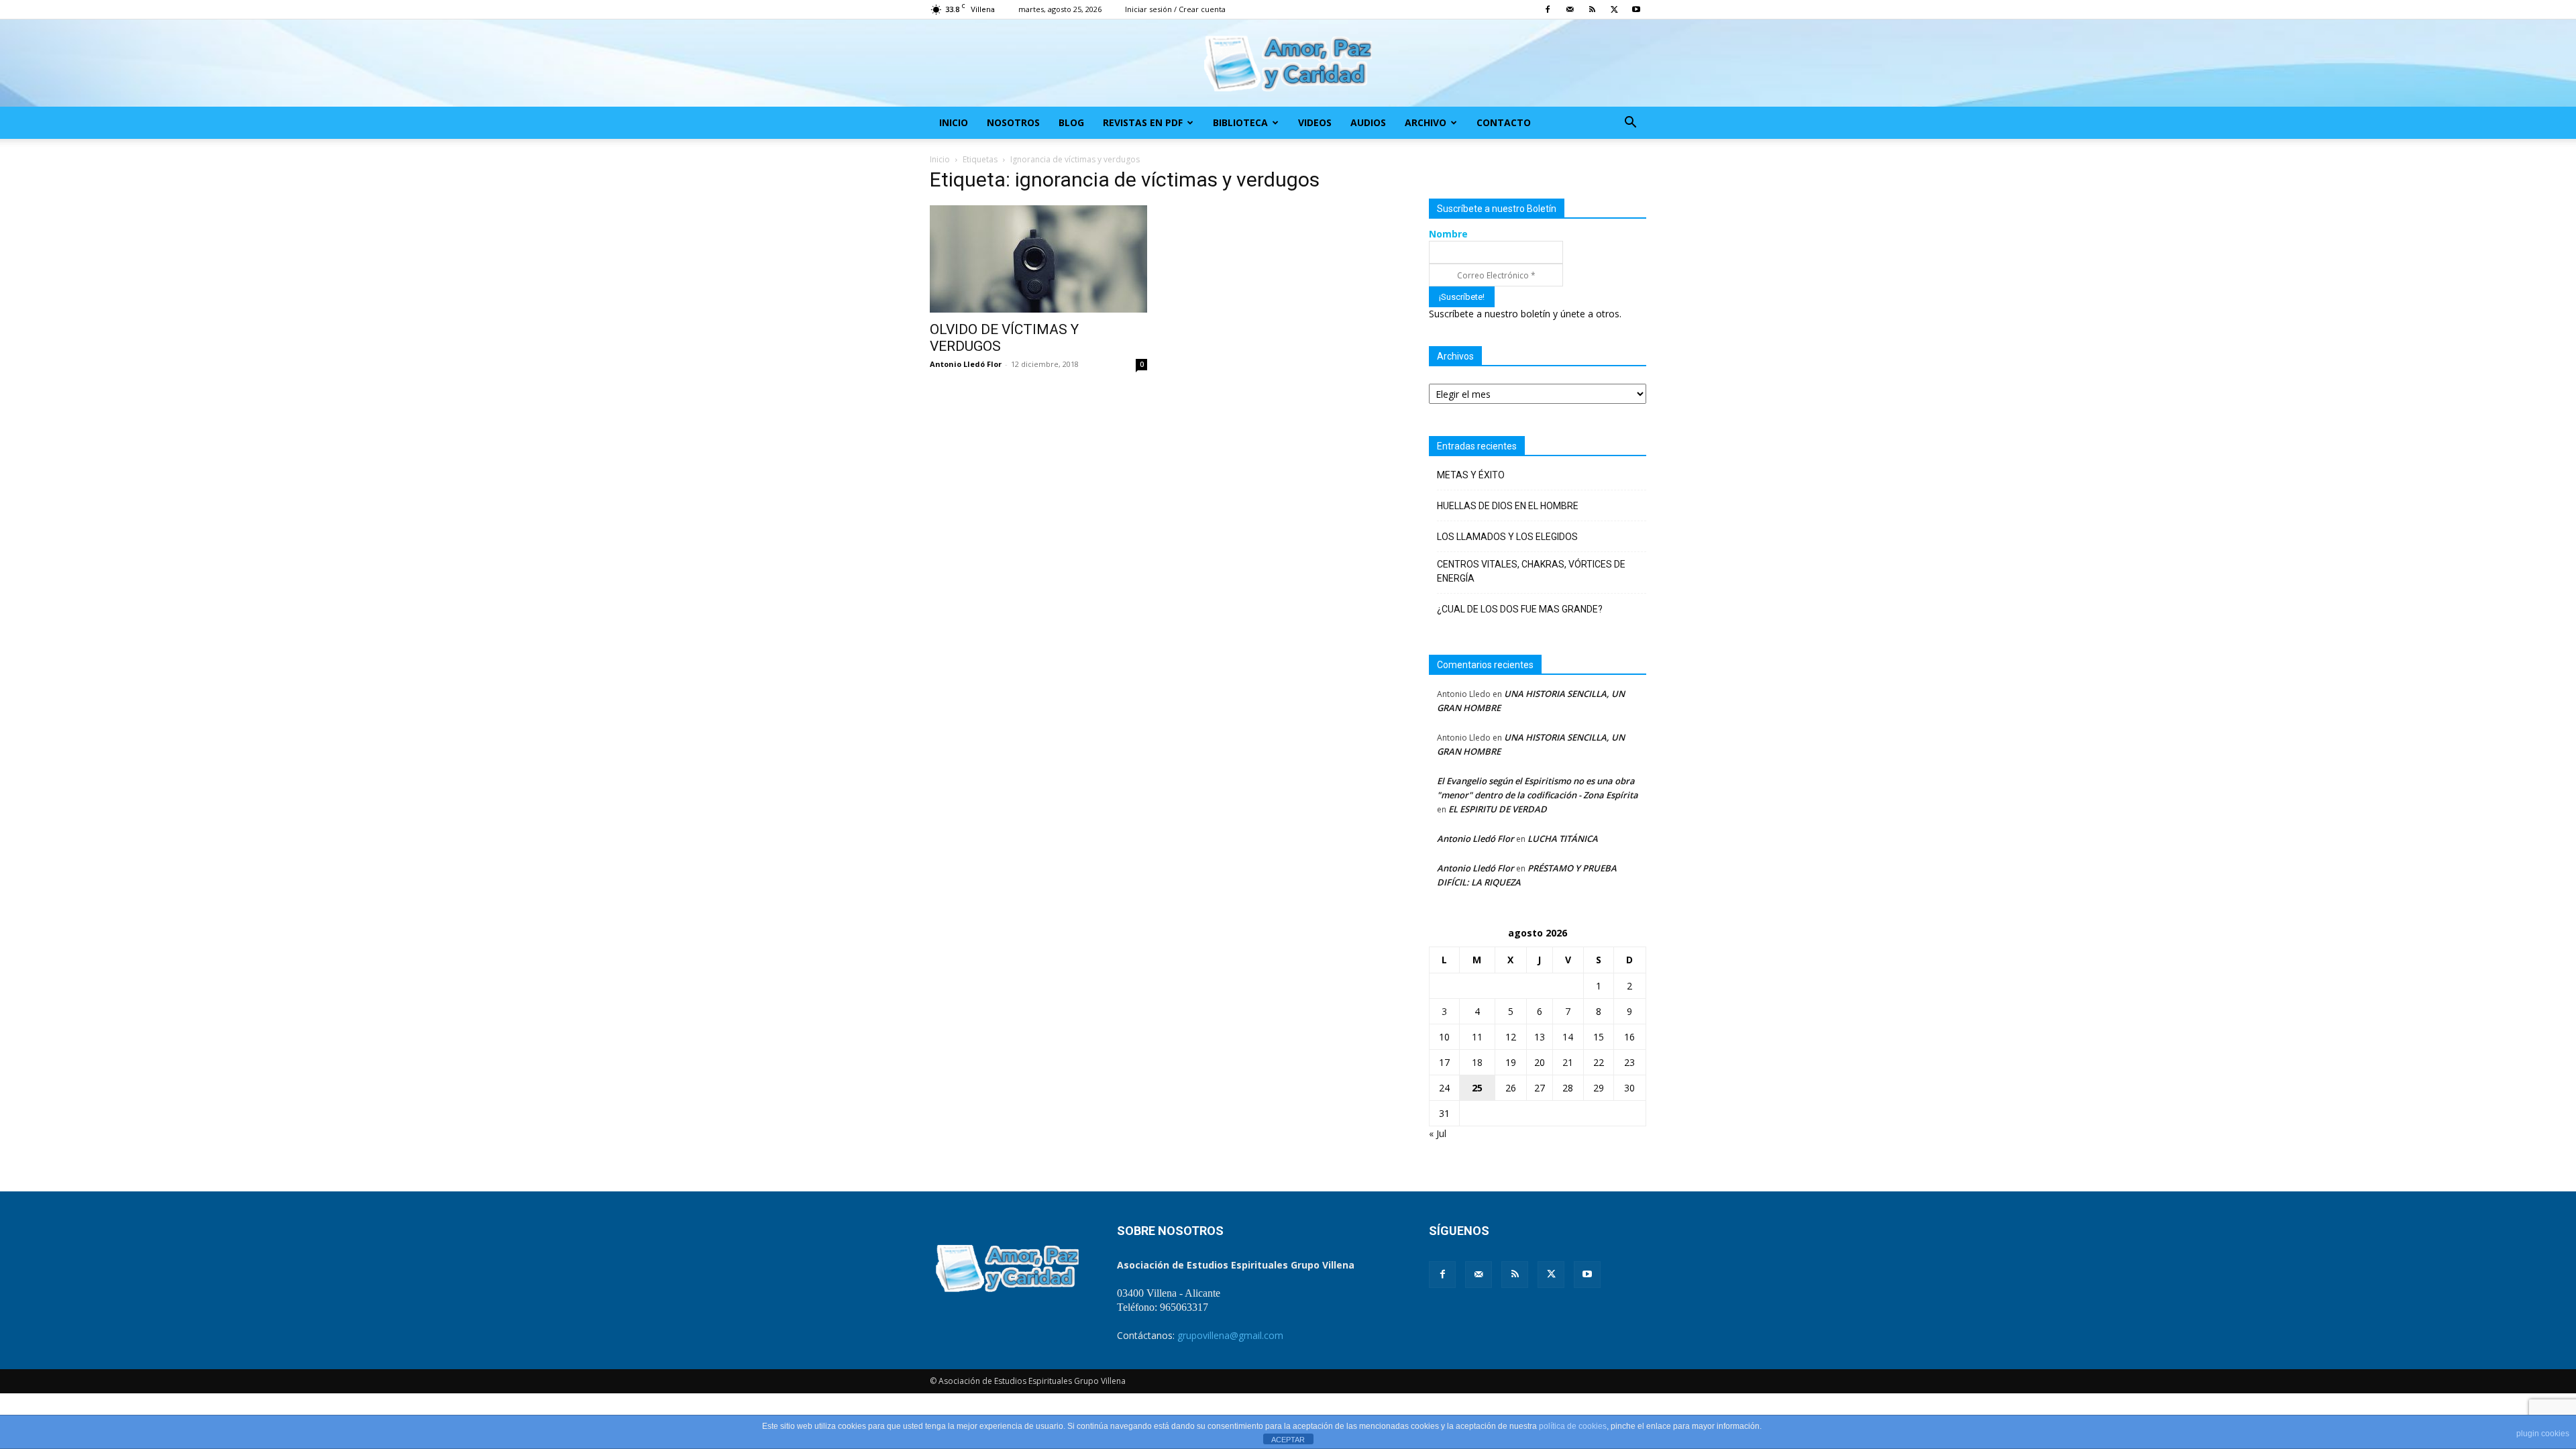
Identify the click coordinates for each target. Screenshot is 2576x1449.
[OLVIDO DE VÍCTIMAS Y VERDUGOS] (1038, 259)
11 (1477, 1037)
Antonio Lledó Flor (966, 364)
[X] (1614, 9)
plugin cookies (2543, 1434)
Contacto (1504, 122)
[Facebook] (1548, 9)
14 (1568, 1037)
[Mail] (1570, 9)
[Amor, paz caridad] (1288, 64)
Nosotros (1013, 122)
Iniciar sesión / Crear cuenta (1175, 9)
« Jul (1438, 1133)
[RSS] (1592, 9)
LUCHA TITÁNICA (1563, 839)
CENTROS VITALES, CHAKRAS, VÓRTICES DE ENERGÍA (1531, 571)
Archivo (1426, 122)
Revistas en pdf (1143, 122)
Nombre (1448, 234)
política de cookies (1573, 1426)
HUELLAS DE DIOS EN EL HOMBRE (1508, 506)
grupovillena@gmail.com (1230, 1335)
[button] (1630, 124)
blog (1071, 122)
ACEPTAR (1288, 1440)
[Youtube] (1636, 9)
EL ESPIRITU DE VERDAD (1498, 809)
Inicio (954, 122)
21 (1568, 1062)
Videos (1315, 122)
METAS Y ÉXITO (1471, 475)
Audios (1368, 122)
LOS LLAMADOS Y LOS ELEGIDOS (1507, 537)
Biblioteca (1240, 122)
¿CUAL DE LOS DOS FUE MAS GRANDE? (1520, 609)
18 (1477, 1062)
